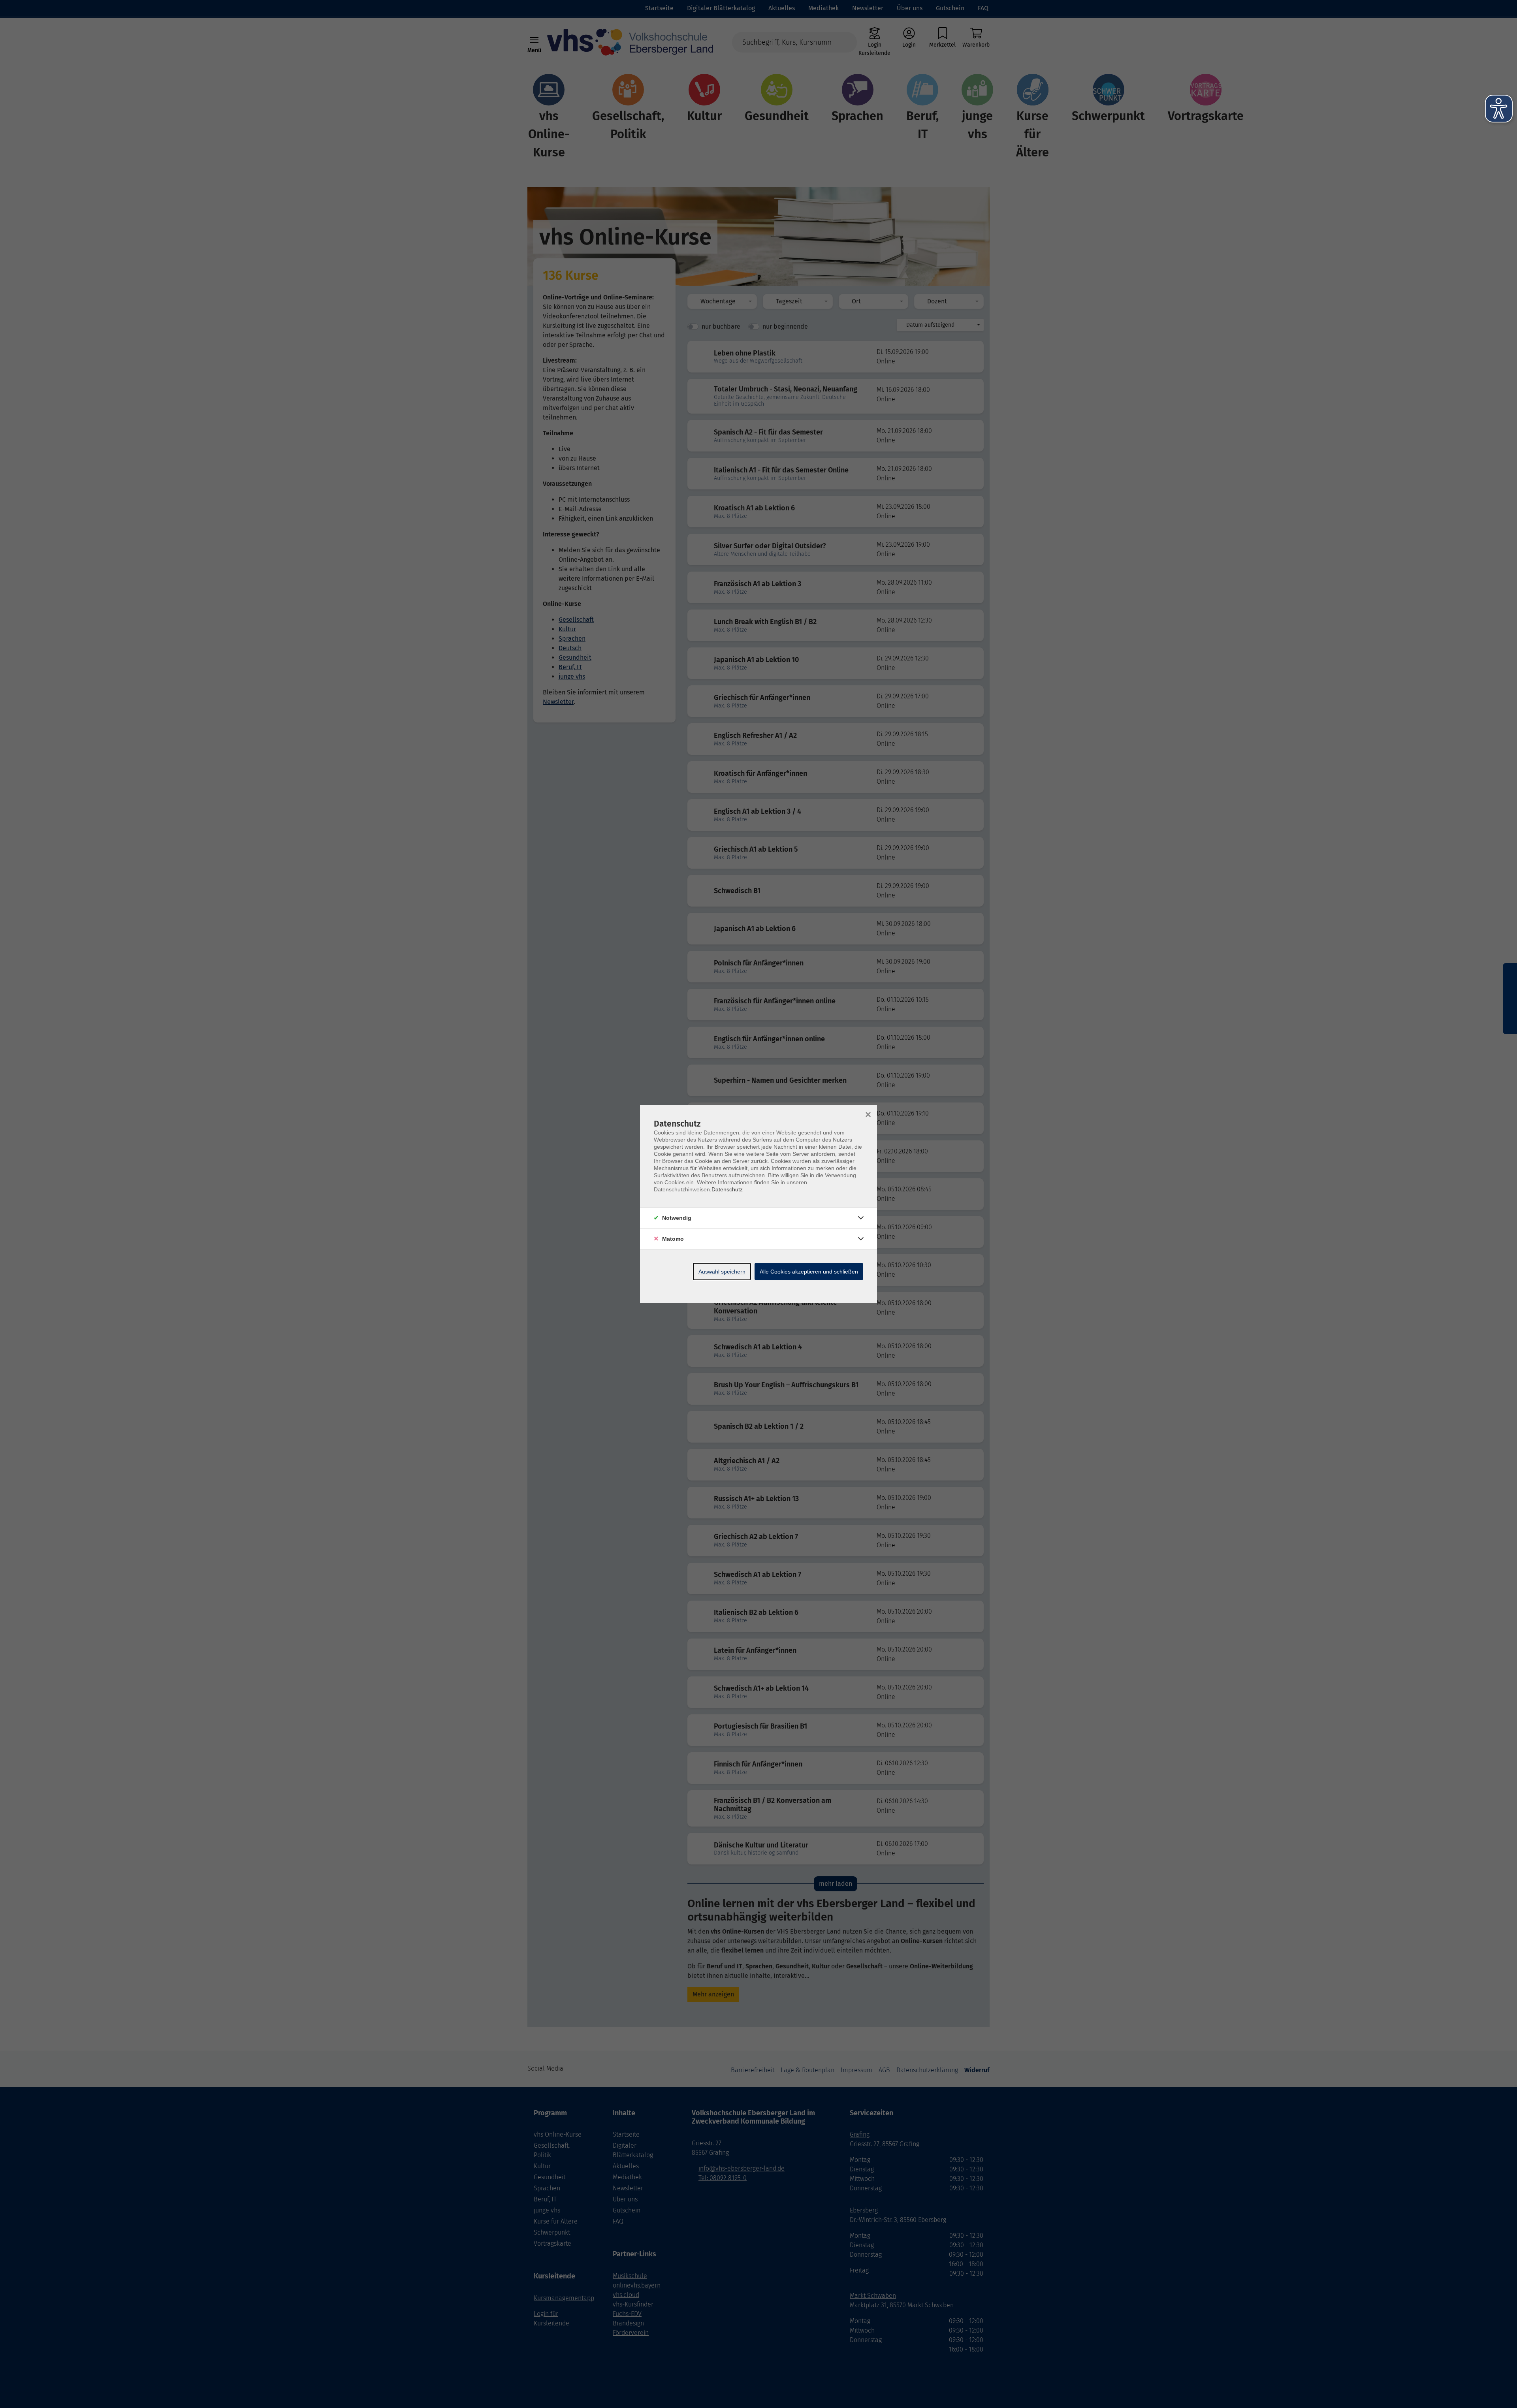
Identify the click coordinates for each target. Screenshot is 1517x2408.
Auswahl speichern (722, 1272)
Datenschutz (727, 1189)
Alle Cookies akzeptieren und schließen (809, 1272)
